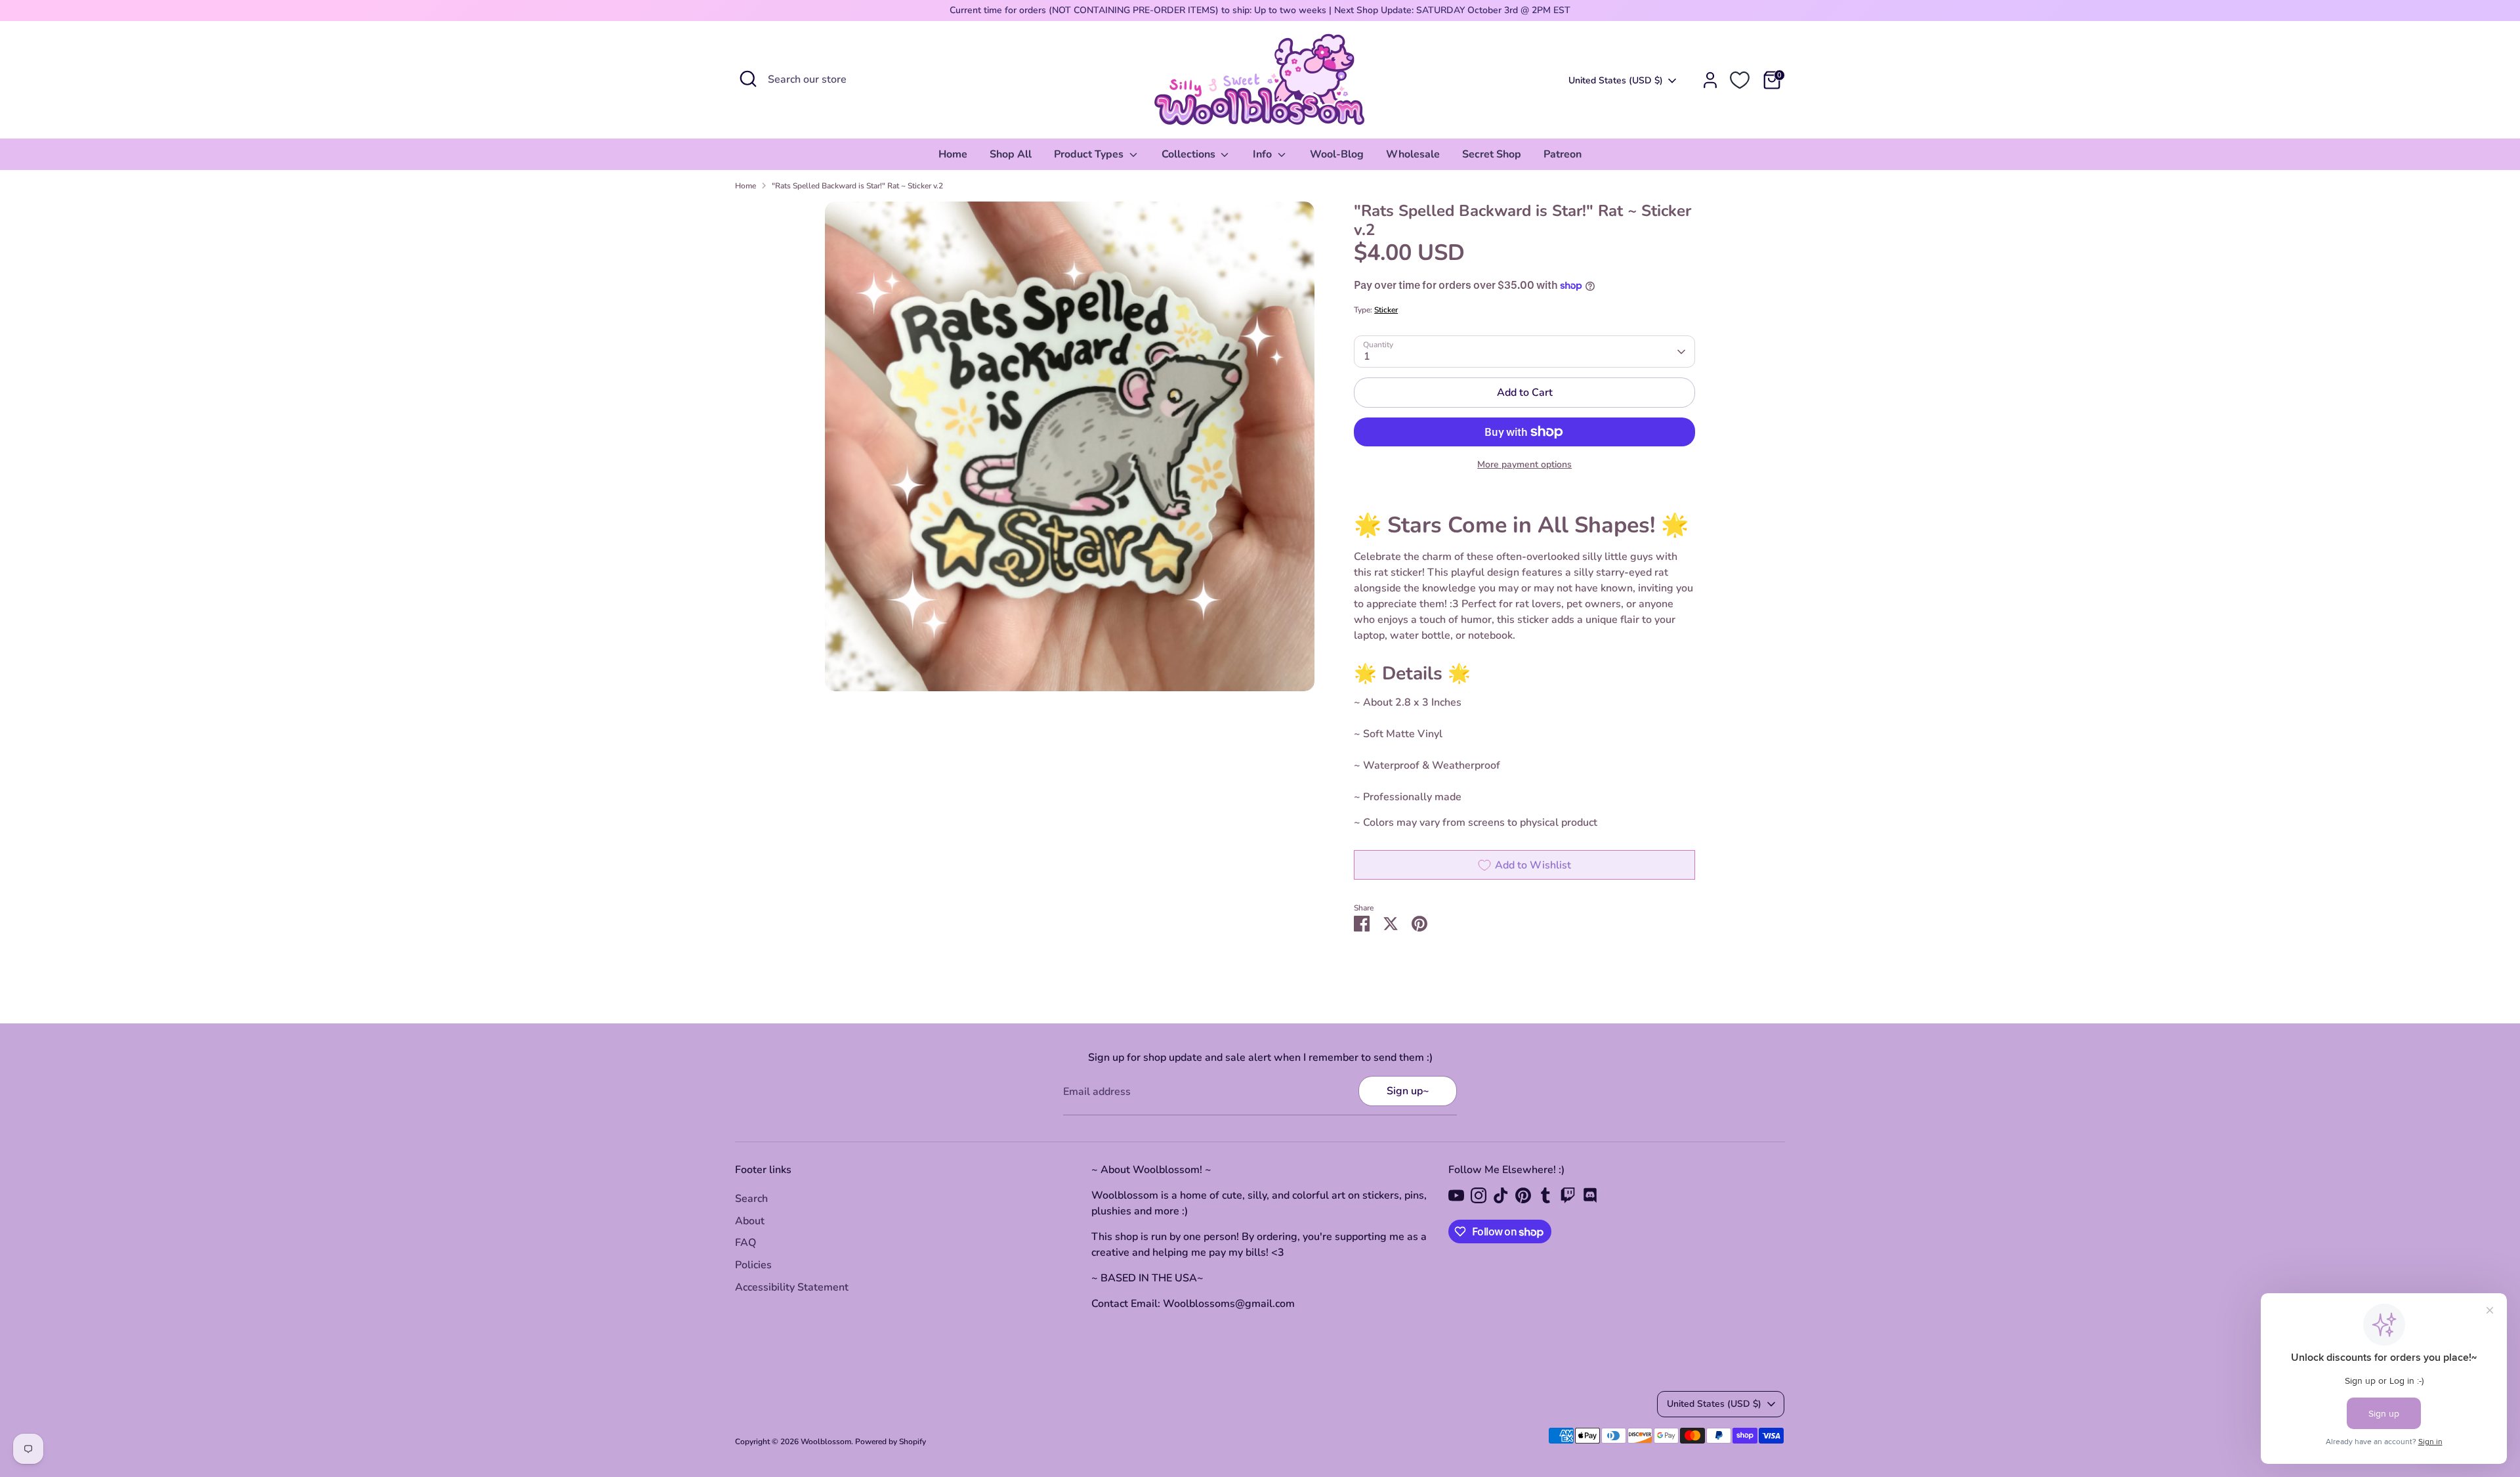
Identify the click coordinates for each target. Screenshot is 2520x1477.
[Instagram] (1479, 1195)
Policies (753, 1265)
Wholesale (1413, 154)
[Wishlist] (1740, 80)
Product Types (1090, 154)
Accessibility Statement (792, 1287)
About (750, 1221)
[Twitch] (1568, 1195)
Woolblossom (826, 1442)
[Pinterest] (1523, 1195)
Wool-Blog (1337, 154)
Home (953, 154)
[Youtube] (1456, 1195)
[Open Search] (748, 79)
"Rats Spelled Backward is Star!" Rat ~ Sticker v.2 (857, 186)
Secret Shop (1492, 154)
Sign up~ (1408, 1091)
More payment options (1524, 464)
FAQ (745, 1243)
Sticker (1386, 310)
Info (1264, 154)
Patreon (1563, 154)
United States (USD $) (1616, 80)
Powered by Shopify (891, 1442)
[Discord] (1590, 1195)
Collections (1190, 154)
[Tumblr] (1545, 1195)
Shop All (1011, 154)
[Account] (1710, 80)
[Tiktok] (1501, 1195)
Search (751, 1199)
